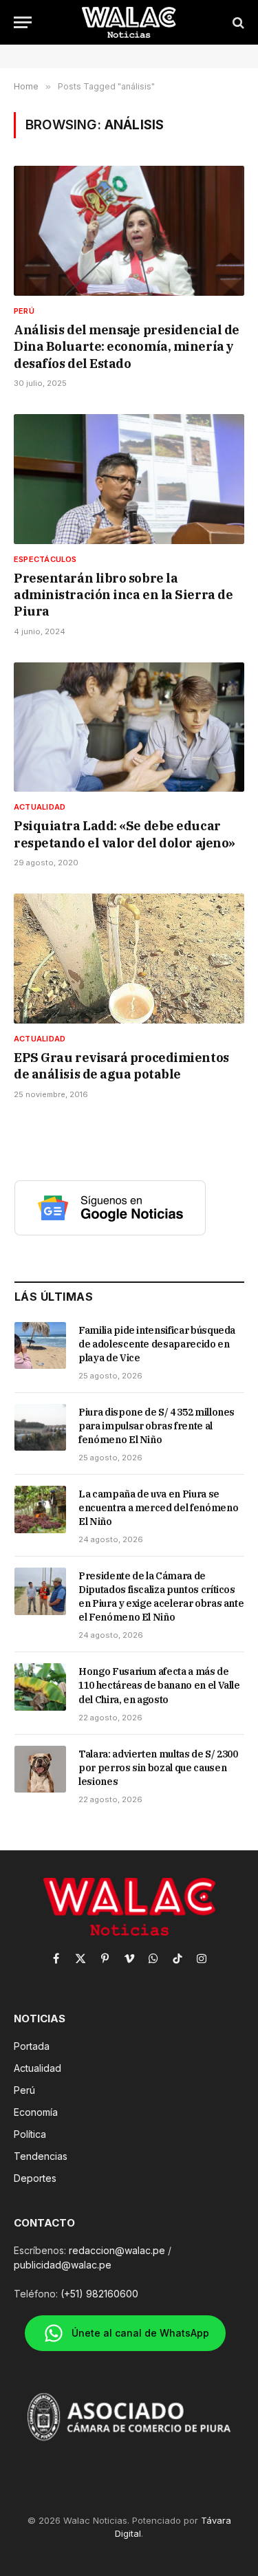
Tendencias (41, 2156)
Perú (24, 2090)
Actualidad (37, 2068)
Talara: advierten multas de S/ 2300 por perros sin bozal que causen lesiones (158, 1768)
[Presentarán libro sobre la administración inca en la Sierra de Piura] (129, 479)
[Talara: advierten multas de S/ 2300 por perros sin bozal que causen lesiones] (40, 1769)
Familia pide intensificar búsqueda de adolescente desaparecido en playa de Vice (157, 1344)
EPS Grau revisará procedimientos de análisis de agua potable (121, 1066)
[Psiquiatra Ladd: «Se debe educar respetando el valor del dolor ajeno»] (129, 727)
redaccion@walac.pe (117, 2250)
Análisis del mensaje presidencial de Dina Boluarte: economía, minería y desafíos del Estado (127, 347)
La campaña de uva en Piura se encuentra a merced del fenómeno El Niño (158, 1508)
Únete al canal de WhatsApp (140, 2333)
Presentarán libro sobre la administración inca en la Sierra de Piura (123, 595)
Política (30, 2134)
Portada (32, 2046)
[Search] (237, 22)
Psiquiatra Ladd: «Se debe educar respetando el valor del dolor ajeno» (125, 834)
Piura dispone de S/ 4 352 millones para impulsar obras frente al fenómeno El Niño (157, 1426)
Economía (36, 2112)
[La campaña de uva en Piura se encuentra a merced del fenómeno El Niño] (40, 1509)
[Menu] (23, 22)
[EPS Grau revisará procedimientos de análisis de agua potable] (129, 958)
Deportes (35, 2178)
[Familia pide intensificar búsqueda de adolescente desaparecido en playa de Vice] (40, 1345)
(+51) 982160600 (99, 2294)
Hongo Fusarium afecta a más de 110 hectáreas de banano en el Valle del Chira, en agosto (159, 1685)
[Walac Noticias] (129, 22)
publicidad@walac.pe (63, 2265)
